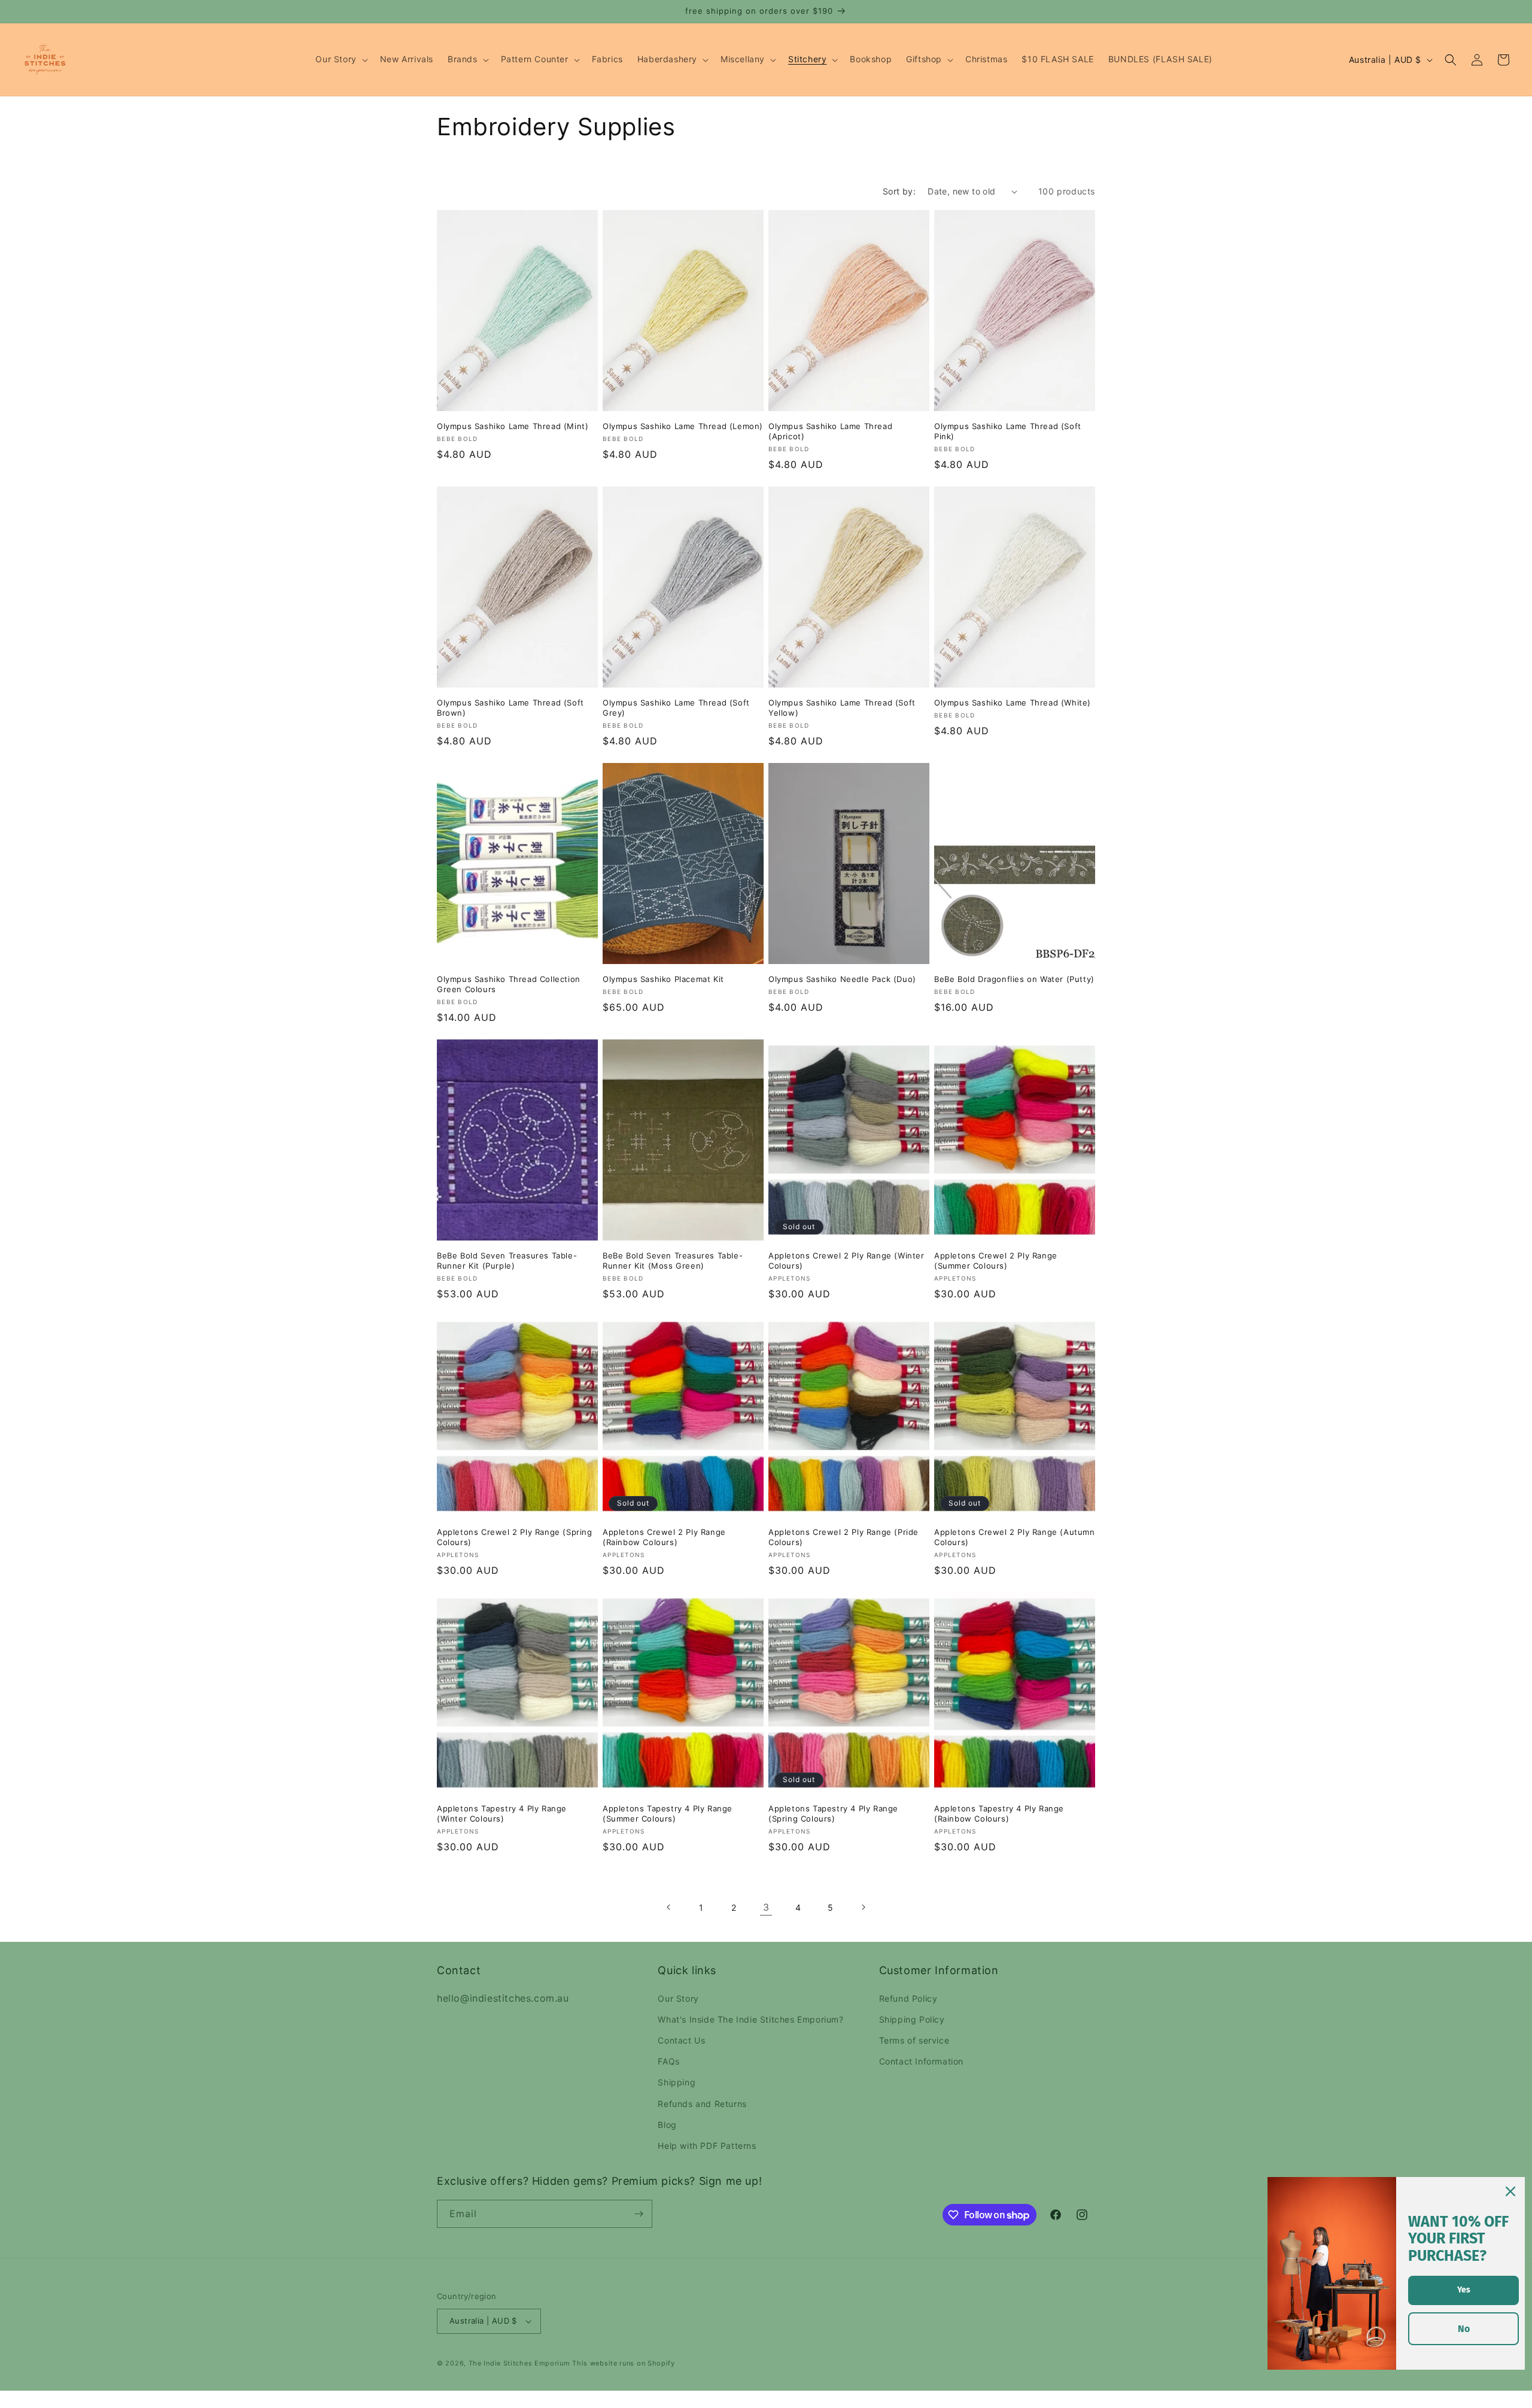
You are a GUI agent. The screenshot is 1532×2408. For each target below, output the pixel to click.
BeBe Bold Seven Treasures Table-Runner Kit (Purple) (507, 1261)
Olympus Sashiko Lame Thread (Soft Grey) (676, 708)
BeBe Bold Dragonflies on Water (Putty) (1014, 979)
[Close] (1510, 2191)
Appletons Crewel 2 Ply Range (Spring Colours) (515, 1537)
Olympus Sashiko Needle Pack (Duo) (842, 979)
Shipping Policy (912, 2019)
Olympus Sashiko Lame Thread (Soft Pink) (1008, 431)
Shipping (677, 2082)
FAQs (668, 2061)
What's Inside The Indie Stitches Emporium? (750, 2019)
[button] (340, 59)
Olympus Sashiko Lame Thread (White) (1013, 703)
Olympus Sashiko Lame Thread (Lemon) (683, 426)
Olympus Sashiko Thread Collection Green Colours (509, 984)
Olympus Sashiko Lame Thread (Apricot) (830, 431)
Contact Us (681, 2040)
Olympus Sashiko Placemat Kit (663, 979)
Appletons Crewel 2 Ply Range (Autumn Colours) (1015, 1537)
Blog (667, 2125)
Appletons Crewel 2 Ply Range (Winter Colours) (846, 1261)
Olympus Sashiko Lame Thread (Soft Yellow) (842, 708)
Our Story (678, 1998)
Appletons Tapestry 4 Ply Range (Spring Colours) (833, 1813)
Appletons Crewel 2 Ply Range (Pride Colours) (843, 1537)
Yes (1464, 2290)
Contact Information (921, 2061)
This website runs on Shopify (624, 2363)
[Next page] (863, 1907)
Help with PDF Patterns (707, 2146)
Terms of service (914, 2040)
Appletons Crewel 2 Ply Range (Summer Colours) (996, 1261)
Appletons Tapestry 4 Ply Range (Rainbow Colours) (999, 1813)
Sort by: (899, 191)
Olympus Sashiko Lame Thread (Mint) (513, 426)
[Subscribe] (639, 2214)
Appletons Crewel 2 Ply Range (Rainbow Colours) (664, 1537)
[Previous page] (669, 1907)
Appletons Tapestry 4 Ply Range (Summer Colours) (668, 1813)
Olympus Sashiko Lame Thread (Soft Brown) (510, 708)
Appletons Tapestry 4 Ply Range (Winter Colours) (502, 1813)
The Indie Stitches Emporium (519, 2363)
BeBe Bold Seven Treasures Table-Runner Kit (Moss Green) (673, 1261)
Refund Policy (908, 1998)
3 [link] (766, 1907)
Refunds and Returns (702, 2104)
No (1464, 2329)
